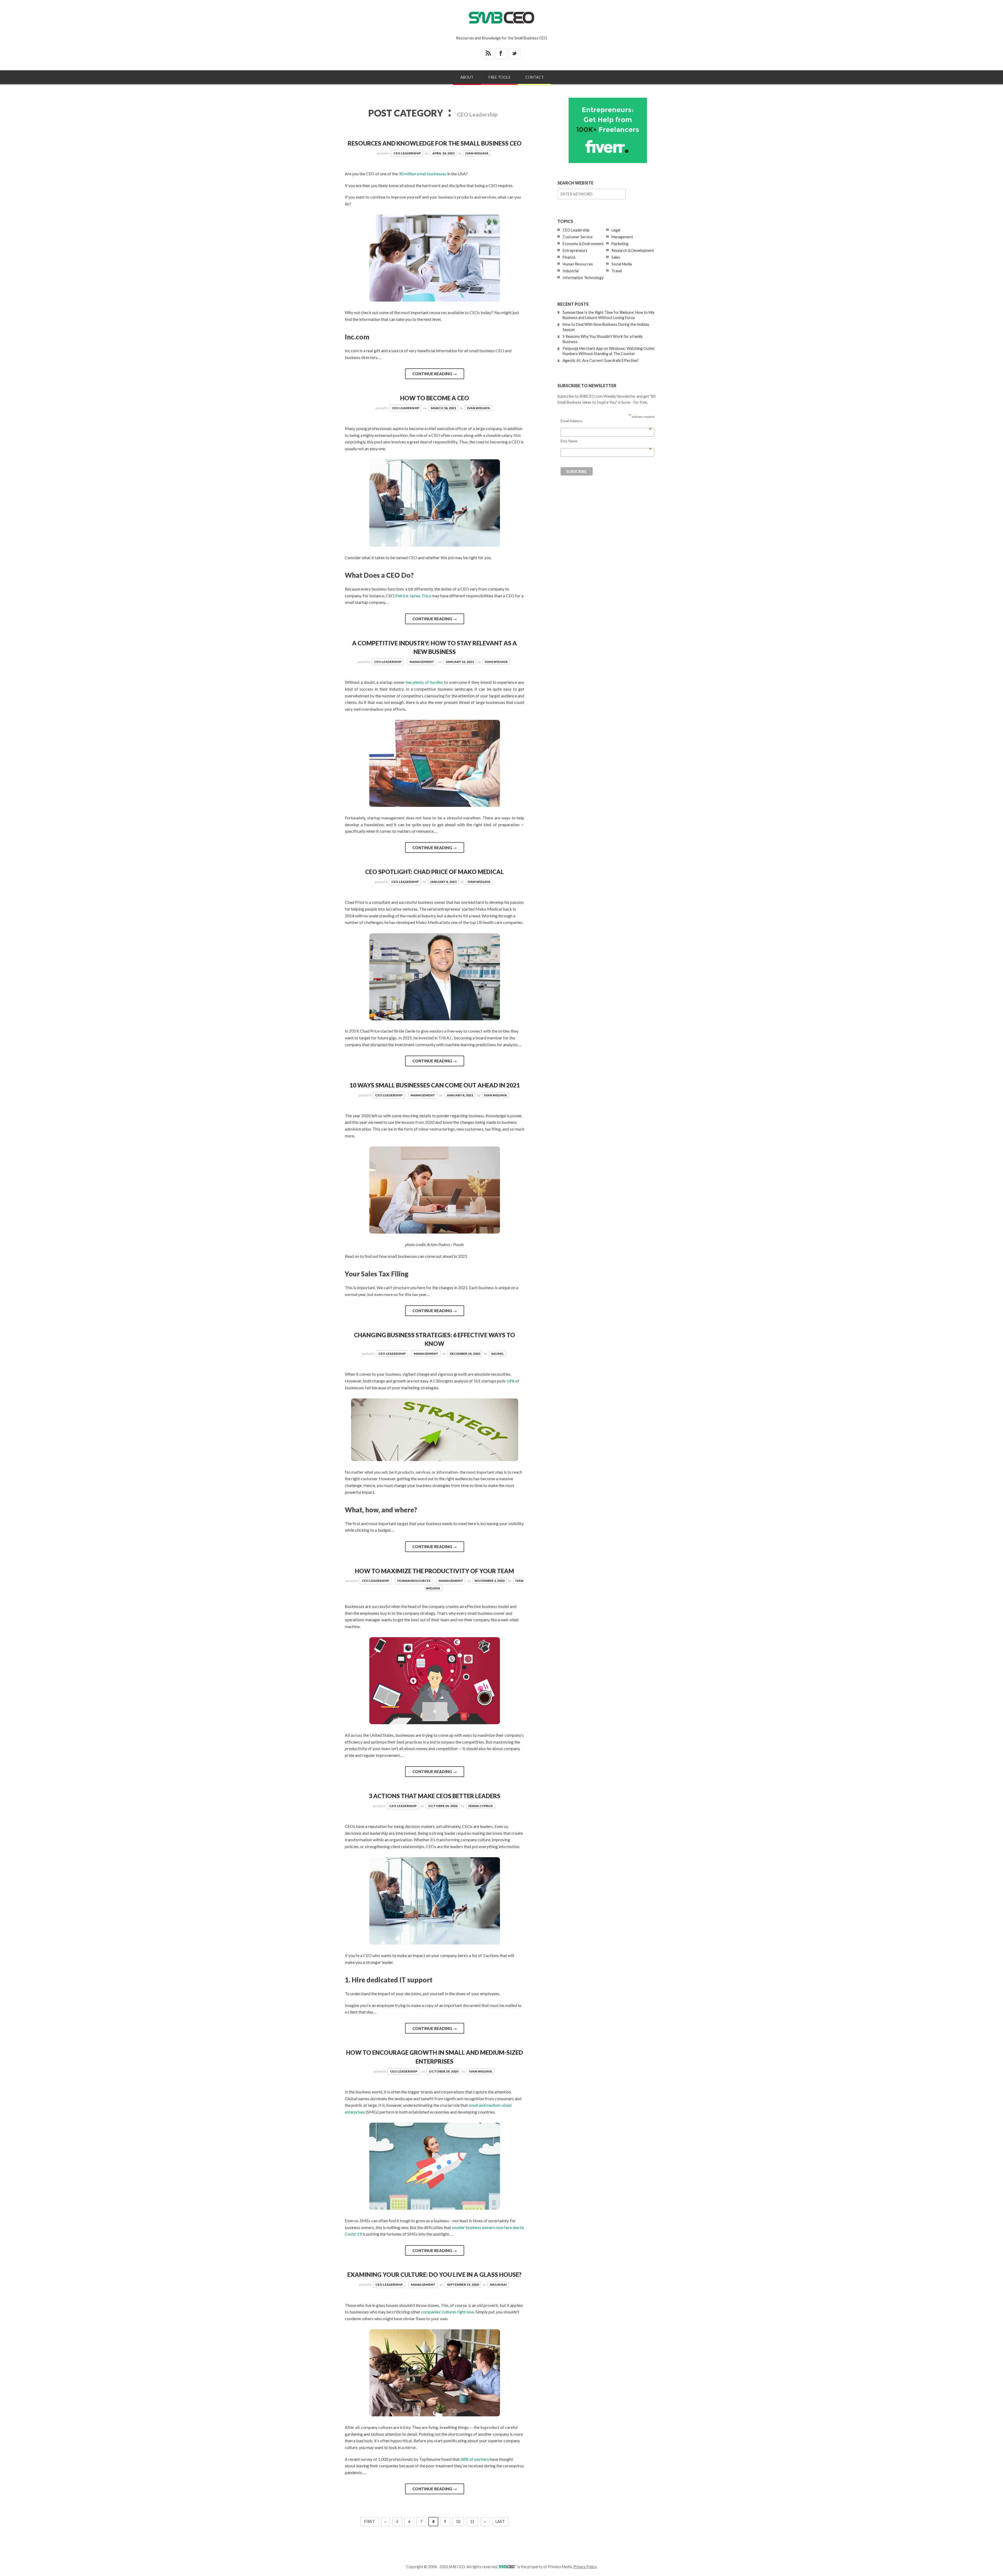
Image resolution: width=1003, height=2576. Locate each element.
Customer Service (578, 237)
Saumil (497, 1354)
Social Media (622, 264)
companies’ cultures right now (448, 2312)
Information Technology (583, 278)
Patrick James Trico (413, 596)
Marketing (620, 244)
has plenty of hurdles (424, 682)
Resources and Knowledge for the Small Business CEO (435, 143)
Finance (569, 257)
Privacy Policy (585, 2567)
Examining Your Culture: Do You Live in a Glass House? (435, 2275)
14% (511, 1381)
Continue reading (435, 374)
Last (500, 2522)
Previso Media (560, 2567)
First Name (606, 441)
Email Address (606, 421)
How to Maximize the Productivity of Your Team (435, 1571)
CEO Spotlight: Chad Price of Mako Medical (435, 872)
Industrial (571, 271)
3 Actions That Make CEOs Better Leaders (435, 1796)
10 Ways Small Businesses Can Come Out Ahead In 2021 (435, 1085)
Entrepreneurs (575, 250)
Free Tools (499, 77)
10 (458, 2522)
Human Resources (414, 1581)
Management (422, 662)
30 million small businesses (422, 174)
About (467, 77)
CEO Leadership (407, 153)
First (370, 2522)
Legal (616, 230)
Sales (616, 257)
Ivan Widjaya (477, 153)
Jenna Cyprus (480, 1806)
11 (472, 2522)
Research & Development (633, 250)
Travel (617, 271)
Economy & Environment (583, 244)
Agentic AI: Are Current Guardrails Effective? (601, 360)
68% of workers (475, 2459)
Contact (535, 77)
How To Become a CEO (435, 398)
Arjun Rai (498, 2285)
